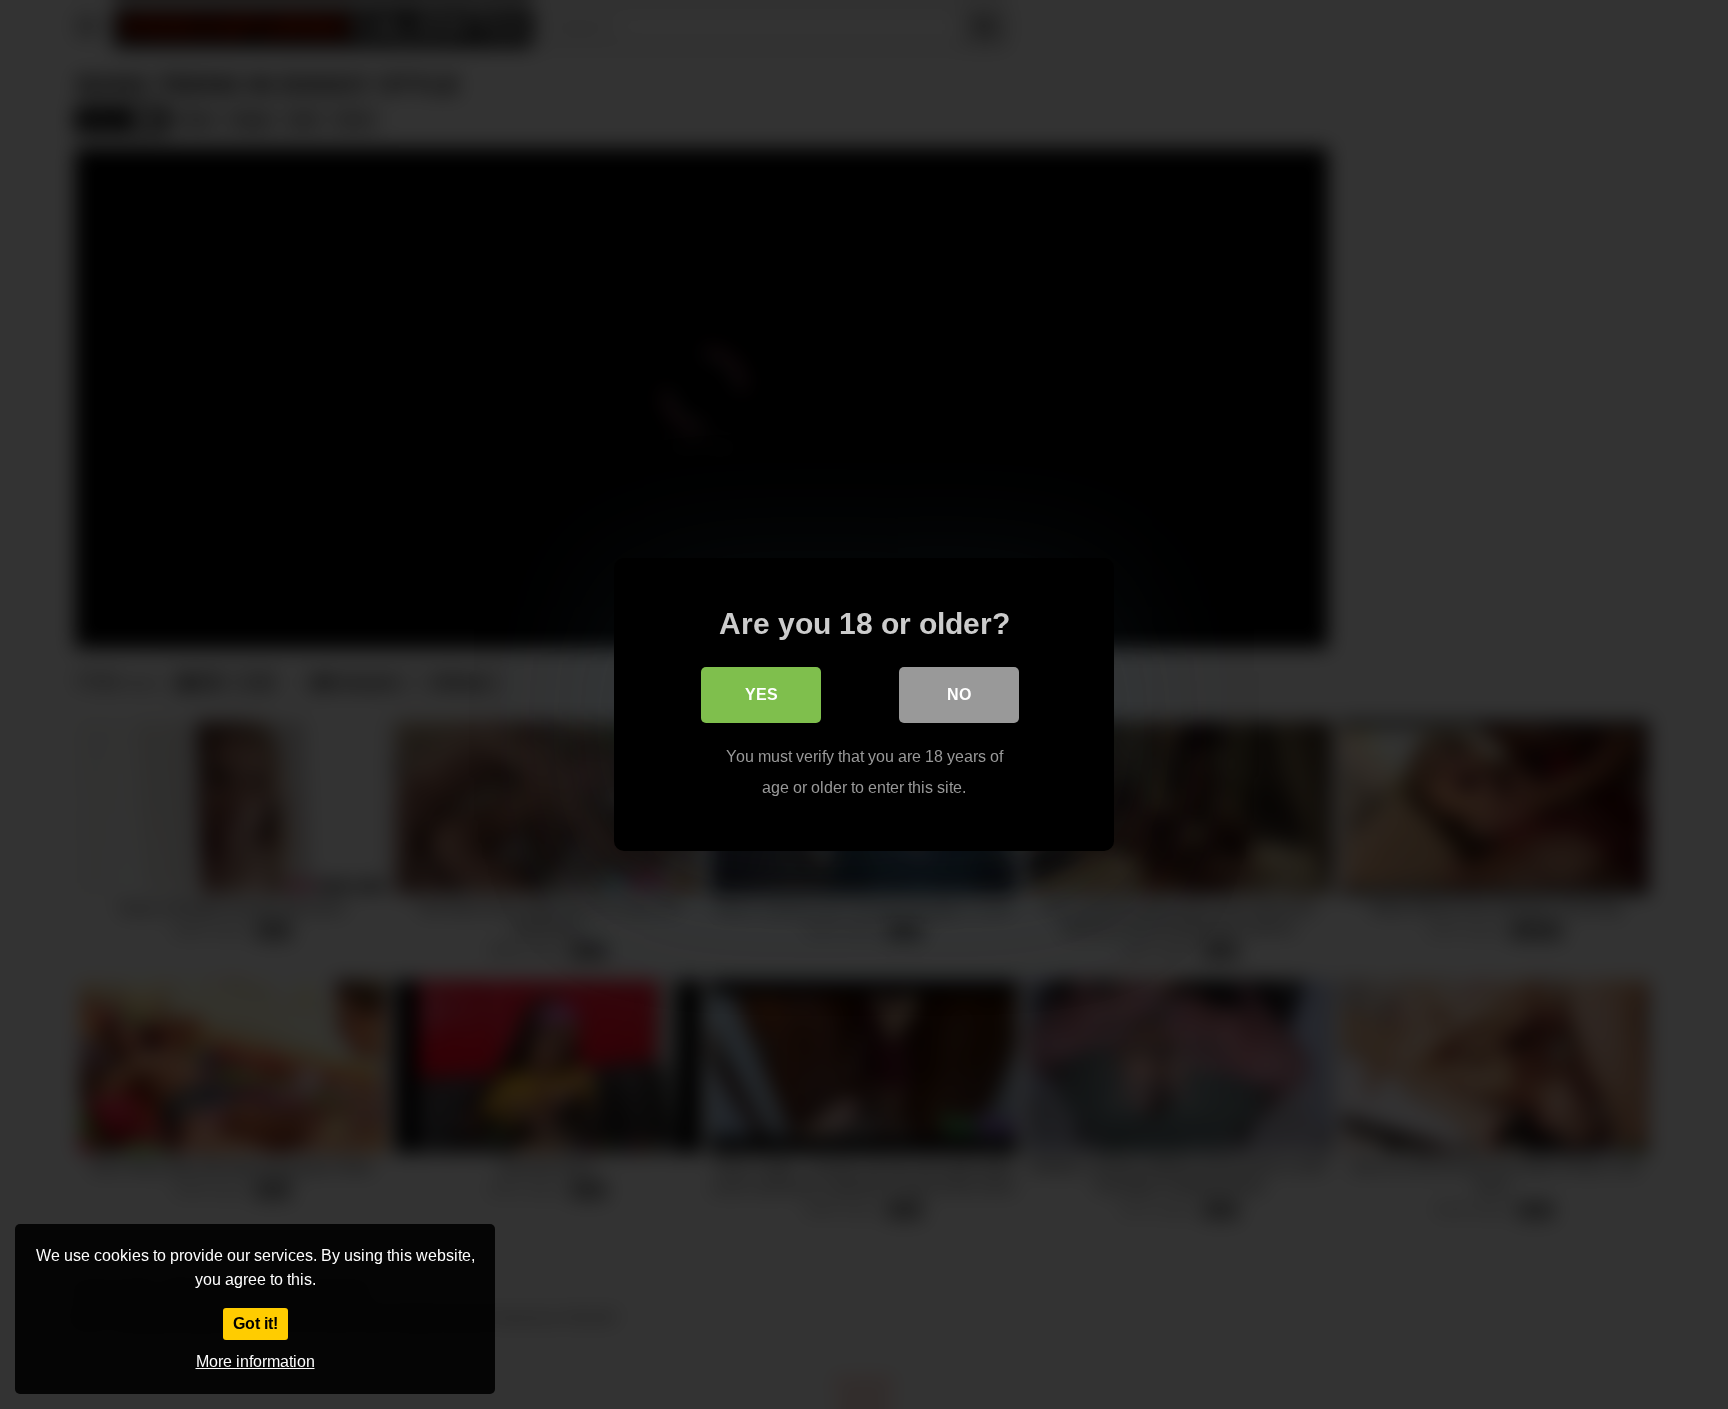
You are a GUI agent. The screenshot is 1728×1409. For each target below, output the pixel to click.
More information (255, 1361)
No (959, 694)
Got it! (255, 1323)
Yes (761, 694)
